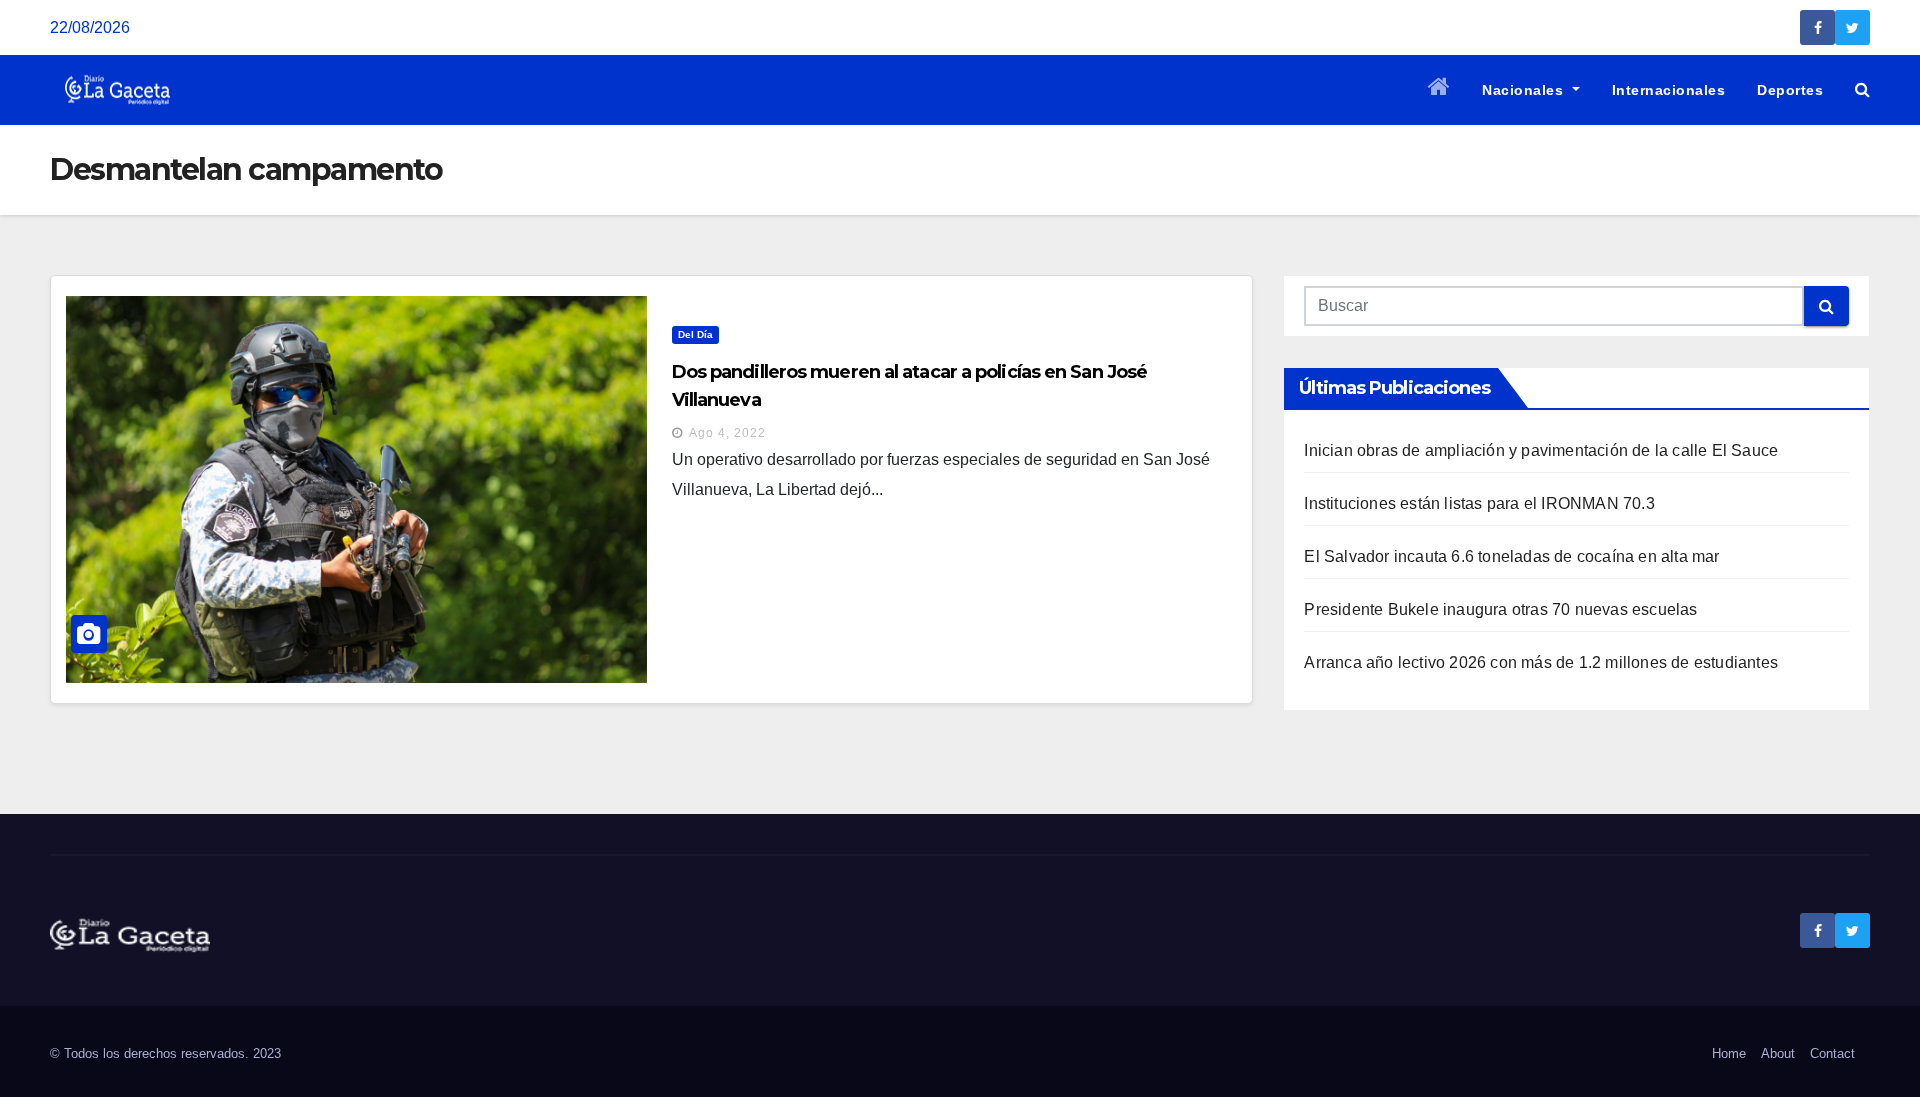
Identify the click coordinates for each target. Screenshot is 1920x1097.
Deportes (1790, 90)
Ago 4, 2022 (727, 433)
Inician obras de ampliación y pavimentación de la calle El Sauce (1541, 450)
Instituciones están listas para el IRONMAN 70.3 (1479, 503)
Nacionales (1525, 90)
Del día (695, 334)
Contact (1832, 1053)
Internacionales (1669, 90)
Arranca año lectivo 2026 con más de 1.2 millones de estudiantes (1541, 662)
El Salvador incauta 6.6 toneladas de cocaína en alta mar (1511, 556)
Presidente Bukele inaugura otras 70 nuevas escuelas (1500, 609)
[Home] (1439, 90)
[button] (1862, 89)
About (1778, 1053)
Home (1729, 1053)
